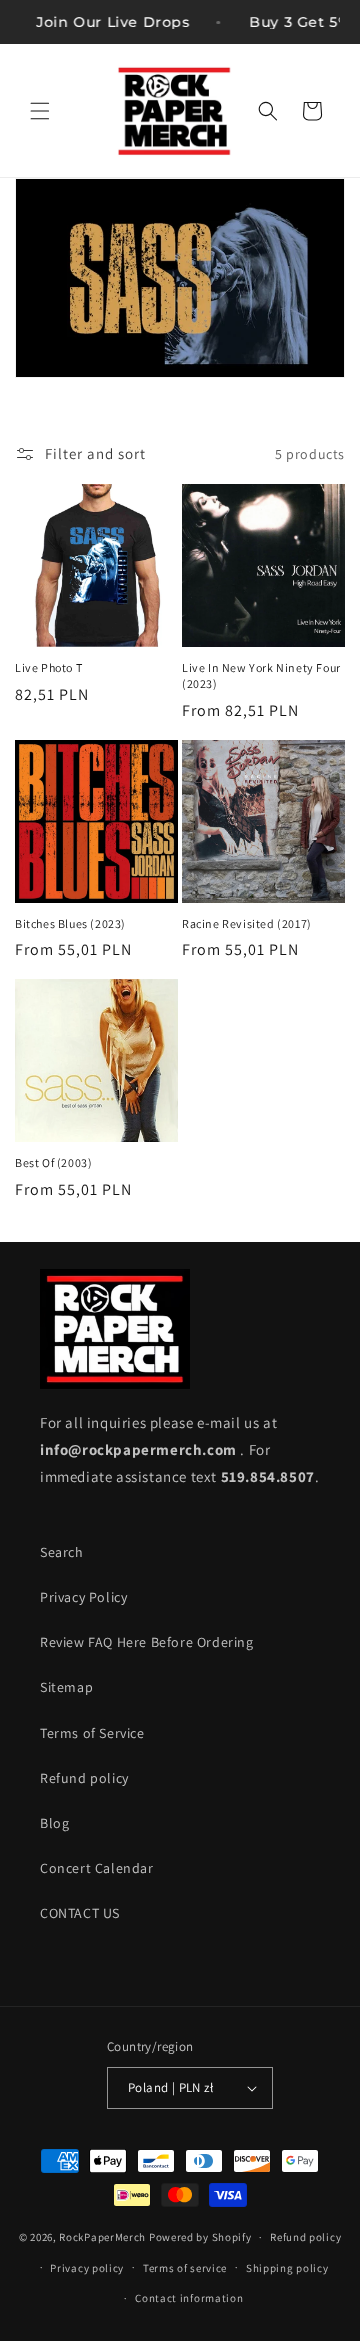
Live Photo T (48, 667)
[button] (40, 111)
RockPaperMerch (102, 2237)
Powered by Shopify (200, 2237)
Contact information (189, 2298)
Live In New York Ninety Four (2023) (261, 675)
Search (62, 1552)
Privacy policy (87, 2268)
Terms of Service (92, 1733)
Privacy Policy (83, 1597)
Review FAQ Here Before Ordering (147, 1642)
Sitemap (66, 1687)
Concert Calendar (97, 1868)
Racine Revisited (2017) (247, 923)
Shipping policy (287, 2268)
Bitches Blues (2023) (70, 923)
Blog (54, 1823)
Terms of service (185, 2268)
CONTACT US (80, 1913)
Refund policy (84, 1778)
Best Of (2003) (53, 1162)
